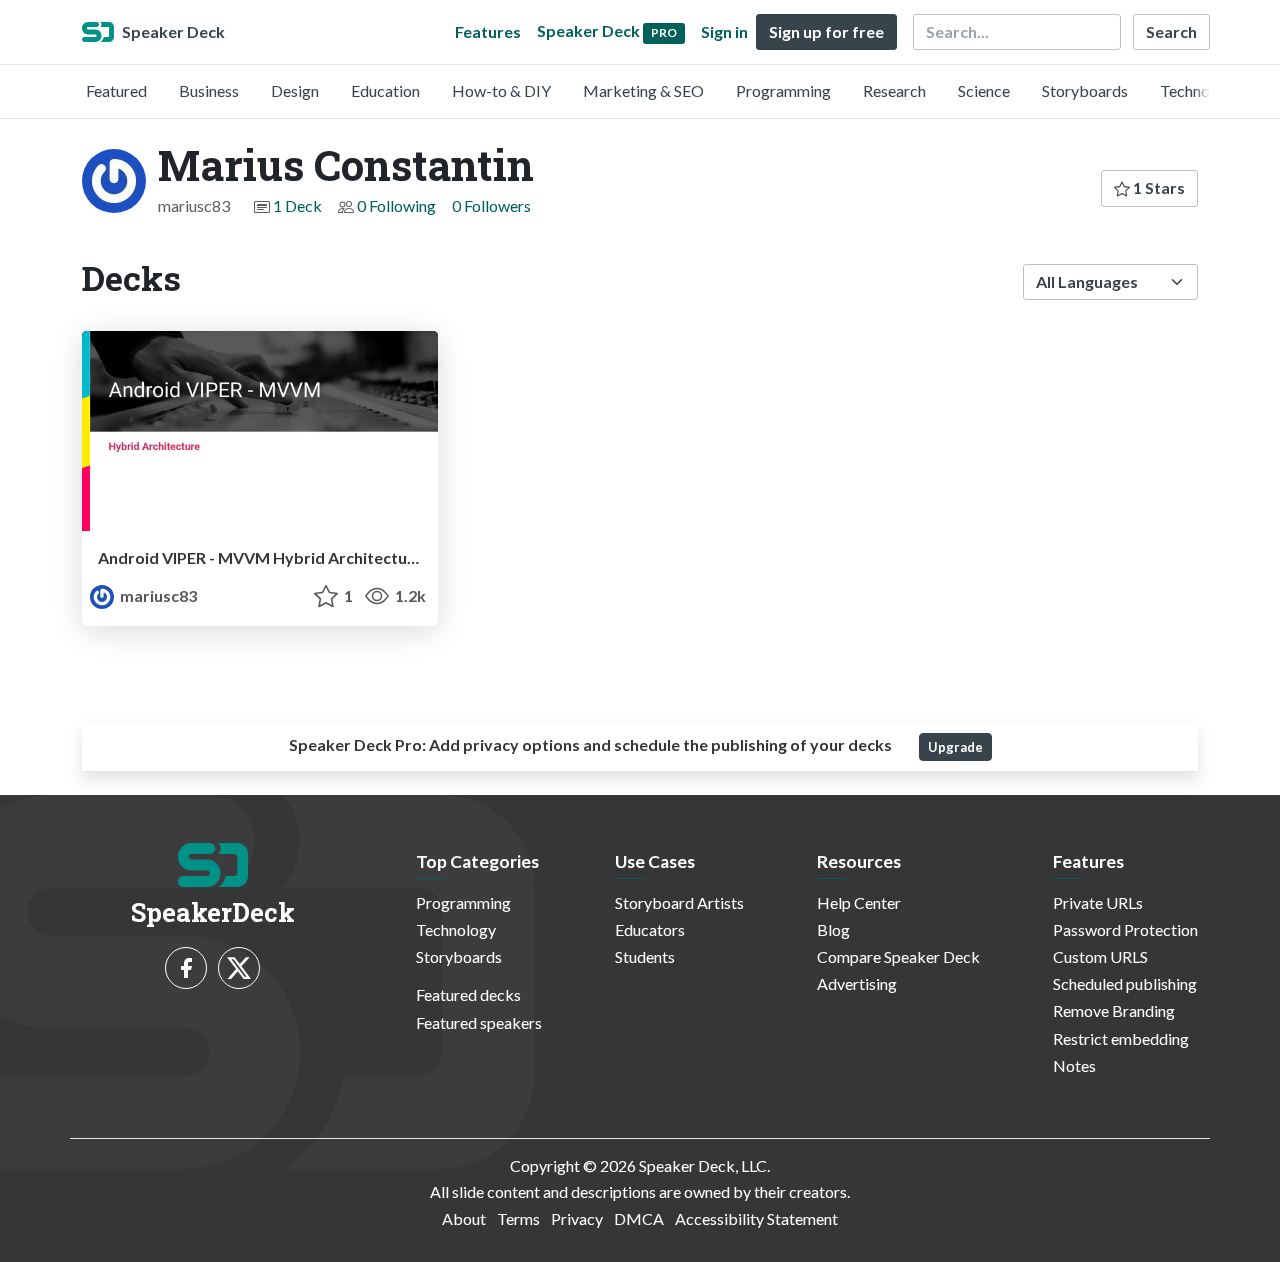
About (464, 1218)
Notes (1074, 1065)
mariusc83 (157, 595)
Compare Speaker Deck (898, 956)
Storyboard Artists (679, 902)
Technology (1200, 90)
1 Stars (1157, 187)
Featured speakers (479, 1022)
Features (488, 31)
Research (894, 90)
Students (645, 956)
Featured (116, 90)
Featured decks (468, 994)
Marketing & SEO (643, 90)
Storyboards (1085, 90)
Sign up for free (826, 31)
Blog (833, 929)
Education (385, 90)
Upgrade (955, 747)
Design (295, 90)
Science (984, 90)
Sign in (724, 31)
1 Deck (297, 205)
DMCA (639, 1218)
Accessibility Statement (756, 1218)
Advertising (857, 983)
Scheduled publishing (1125, 983)
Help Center (859, 902)
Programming (783, 90)
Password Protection (1125, 929)
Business (209, 90)
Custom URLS (1100, 956)
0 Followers (491, 205)
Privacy (577, 1218)
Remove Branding (1114, 1010)
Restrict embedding (1121, 1038)
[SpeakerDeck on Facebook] (186, 968)
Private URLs (1098, 902)
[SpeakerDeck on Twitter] (239, 968)
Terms (518, 1218)
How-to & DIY (501, 90)
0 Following (396, 205)
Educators (650, 929)
